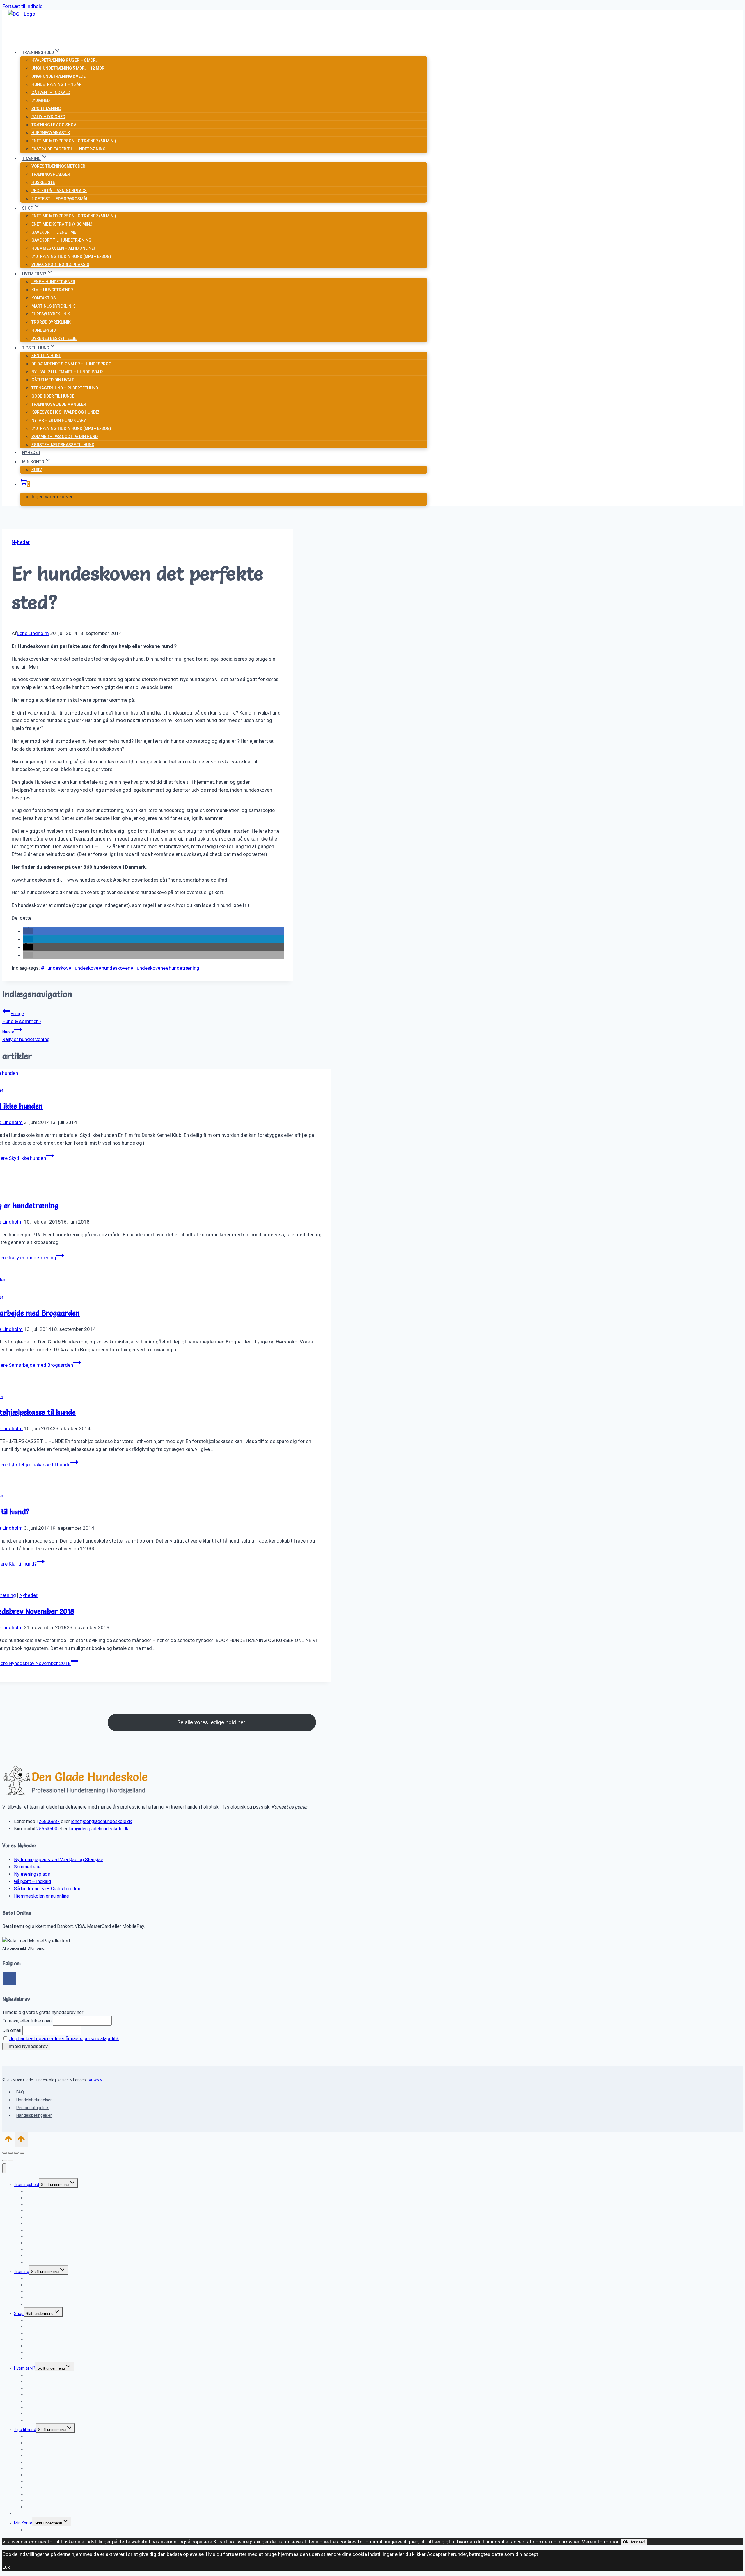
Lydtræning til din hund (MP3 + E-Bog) (71, 256)
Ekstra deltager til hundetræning (69, 149)
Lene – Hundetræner (53, 282)
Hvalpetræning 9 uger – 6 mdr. (64, 60)
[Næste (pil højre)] (10, 2160)
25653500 (47, 1829)
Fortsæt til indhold (23, 6)
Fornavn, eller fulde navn (27, 2021)
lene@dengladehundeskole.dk (102, 1821)
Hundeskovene (148, 968)
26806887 (49, 1821)
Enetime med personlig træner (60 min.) (74, 141)
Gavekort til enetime (54, 232)
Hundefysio (44, 330)
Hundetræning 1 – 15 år (57, 84)
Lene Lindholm (33, 633)
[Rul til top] (8, 2141)
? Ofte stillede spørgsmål (60, 199)
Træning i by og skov (54, 125)
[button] (28, 931)
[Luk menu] (4, 2168)
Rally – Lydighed (48, 117)
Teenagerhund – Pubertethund (65, 388)
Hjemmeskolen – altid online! (63, 248)
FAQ (20, 2092)
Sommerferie (27, 1867)
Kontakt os (44, 298)
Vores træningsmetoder (58, 166)
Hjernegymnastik (51, 133)
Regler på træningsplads (59, 191)
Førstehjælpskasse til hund (63, 445)
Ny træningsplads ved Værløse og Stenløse (59, 1860)
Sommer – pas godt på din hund (65, 437)
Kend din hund (46, 356)
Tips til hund (25, 2430)
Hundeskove (83, 968)
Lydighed (41, 100)
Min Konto (23, 2523)
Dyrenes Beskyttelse (54, 338)
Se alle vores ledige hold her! (212, 1722)
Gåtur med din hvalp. (53, 380)
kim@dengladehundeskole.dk (99, 1829)
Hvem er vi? (25, 2368)
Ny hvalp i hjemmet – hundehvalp (67, 372)
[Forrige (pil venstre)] (5, 2160)
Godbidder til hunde (53, 396)
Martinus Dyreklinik (53, 306)
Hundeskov (55, 968)
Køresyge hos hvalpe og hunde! (65, 412)
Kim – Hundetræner (52, 290)
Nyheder (31, 453)
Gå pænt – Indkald (32, 1881)
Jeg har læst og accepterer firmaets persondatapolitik (64, 2039)
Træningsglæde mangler (59, 404)
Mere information (601, 2542)
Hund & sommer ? (22, 1018)
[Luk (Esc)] (22, 2153)
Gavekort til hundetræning (61, 240)
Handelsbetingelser (34, 2100)
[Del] (16, 2153)
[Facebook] (10, 1979)
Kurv (37, 470)
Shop (19, 2313)
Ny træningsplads (32, 1874)
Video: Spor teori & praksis (60, 265)
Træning (22, 2272)
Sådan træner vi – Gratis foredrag (48, 1889)
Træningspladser (51, 174)
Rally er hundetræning (26, 1036)
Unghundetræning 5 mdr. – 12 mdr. (69, 68)
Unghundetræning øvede (58, 76)
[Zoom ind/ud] (5, 2153)
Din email (12, 2030)
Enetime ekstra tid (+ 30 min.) (62, 224)
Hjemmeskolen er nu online (41, 1896)
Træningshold (26, 2185)
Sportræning (46, 109)
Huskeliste (43, 182)
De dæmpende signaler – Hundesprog (71, 364)
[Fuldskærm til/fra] (10, 2153)
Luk (6, 2567)
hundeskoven (114, 968)
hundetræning (182, 968)
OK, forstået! (634, 2542)
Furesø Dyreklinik (51, 314)
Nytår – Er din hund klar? (59, 420)
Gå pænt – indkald (51, 93)
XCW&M (96, 2080)
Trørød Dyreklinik (51, 322)
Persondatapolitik (32, 2108)
